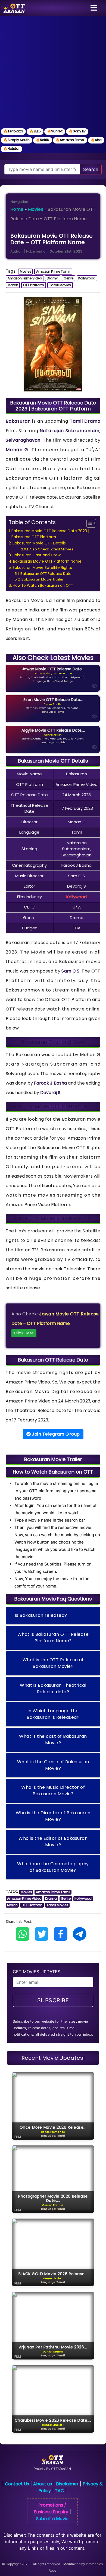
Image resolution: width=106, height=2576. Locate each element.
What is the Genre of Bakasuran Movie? (53, 1765)
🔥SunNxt (55, 131)
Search (91, 169)
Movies (36, 209)
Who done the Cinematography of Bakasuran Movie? (53, 1867)
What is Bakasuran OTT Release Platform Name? (53, 1638)
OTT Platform (34, 285)
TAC (59, 2491)
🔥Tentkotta (13, 131)
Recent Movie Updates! (53, 2058)
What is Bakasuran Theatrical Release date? (53, 1689)
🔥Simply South (17, 140)
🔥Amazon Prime (70, 140)
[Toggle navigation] (94, 8)
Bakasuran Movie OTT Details (39, 543)
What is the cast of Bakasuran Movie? (53, 1740)
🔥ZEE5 (35, 131)
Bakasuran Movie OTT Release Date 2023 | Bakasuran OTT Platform (50, 534)
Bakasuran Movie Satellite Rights (42, 568)
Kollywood (87, 278)
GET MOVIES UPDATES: (37, 1972)
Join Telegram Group (55, 1434)
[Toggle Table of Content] (88, 523)
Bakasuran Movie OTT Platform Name (47, 561)
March (13, 285)
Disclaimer (67, 2484)
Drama (53, 278)
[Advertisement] (53, 72)
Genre (68, 278)
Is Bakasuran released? (41, 1615)
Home (17, 209)
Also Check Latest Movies (51, 549)
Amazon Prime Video (25, 278)
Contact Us (17, 2484)
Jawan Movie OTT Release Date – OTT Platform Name (55, 1323)
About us (43, 2484)
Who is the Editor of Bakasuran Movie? (53, 1842)
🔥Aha (96, 140)
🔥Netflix (43, 140)
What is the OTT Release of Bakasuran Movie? (53, 1663)
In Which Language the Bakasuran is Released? (53, 1714)
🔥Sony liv (77, 131)
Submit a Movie (52, 2519)
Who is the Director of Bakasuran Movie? (53, 1816)
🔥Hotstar (12, 149)
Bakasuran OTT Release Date (46, 574)
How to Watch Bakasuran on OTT (43, 586)
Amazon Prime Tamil (53, 271)
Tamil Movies (60, 285)
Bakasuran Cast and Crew (37, 555)
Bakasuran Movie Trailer (43, 579)
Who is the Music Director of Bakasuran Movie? (53, 1791)
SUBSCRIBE (53, 2000)
